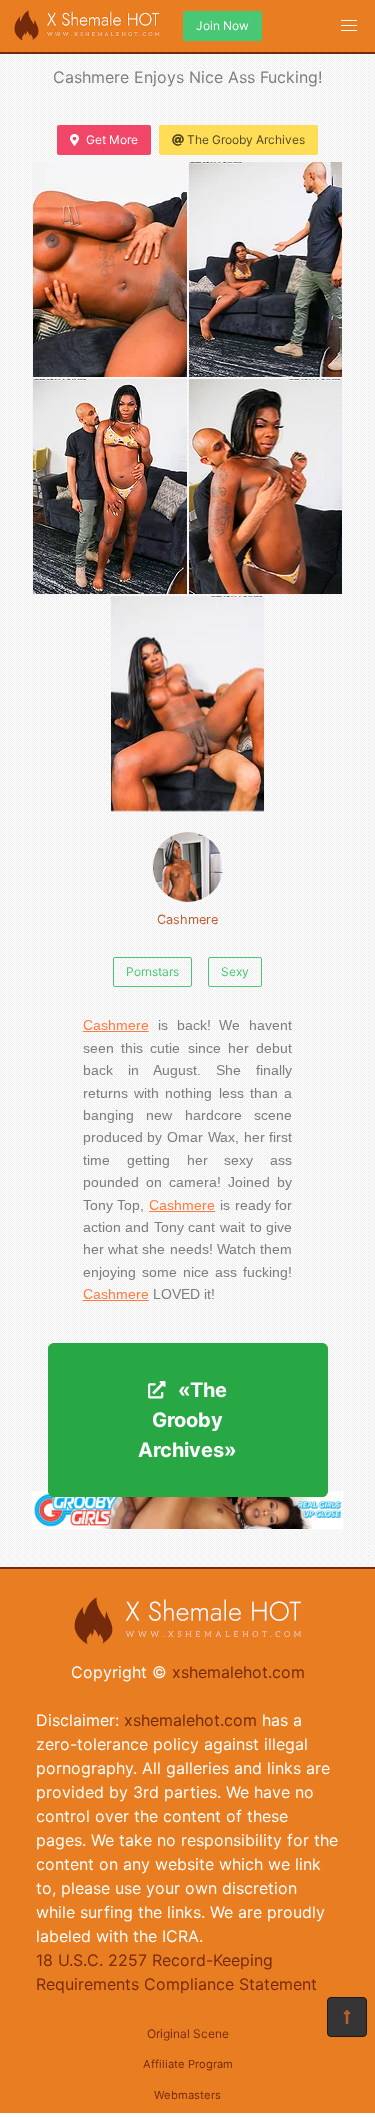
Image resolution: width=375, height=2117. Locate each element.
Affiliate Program (188, 2064)
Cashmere (187, 919)
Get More (112, 139)
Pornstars (152, 971)
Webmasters (187, 2095)
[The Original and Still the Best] (187, 1523)
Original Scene (188, 2033)
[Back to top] (347, 2017)
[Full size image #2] (110, 486)
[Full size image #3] (266, 486)
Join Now (222, 25)
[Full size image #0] (110, 269)
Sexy (235, 971)
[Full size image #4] (188, 703)
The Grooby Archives (246, 139)
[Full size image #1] (266, 269)
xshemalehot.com (238, 1672)
